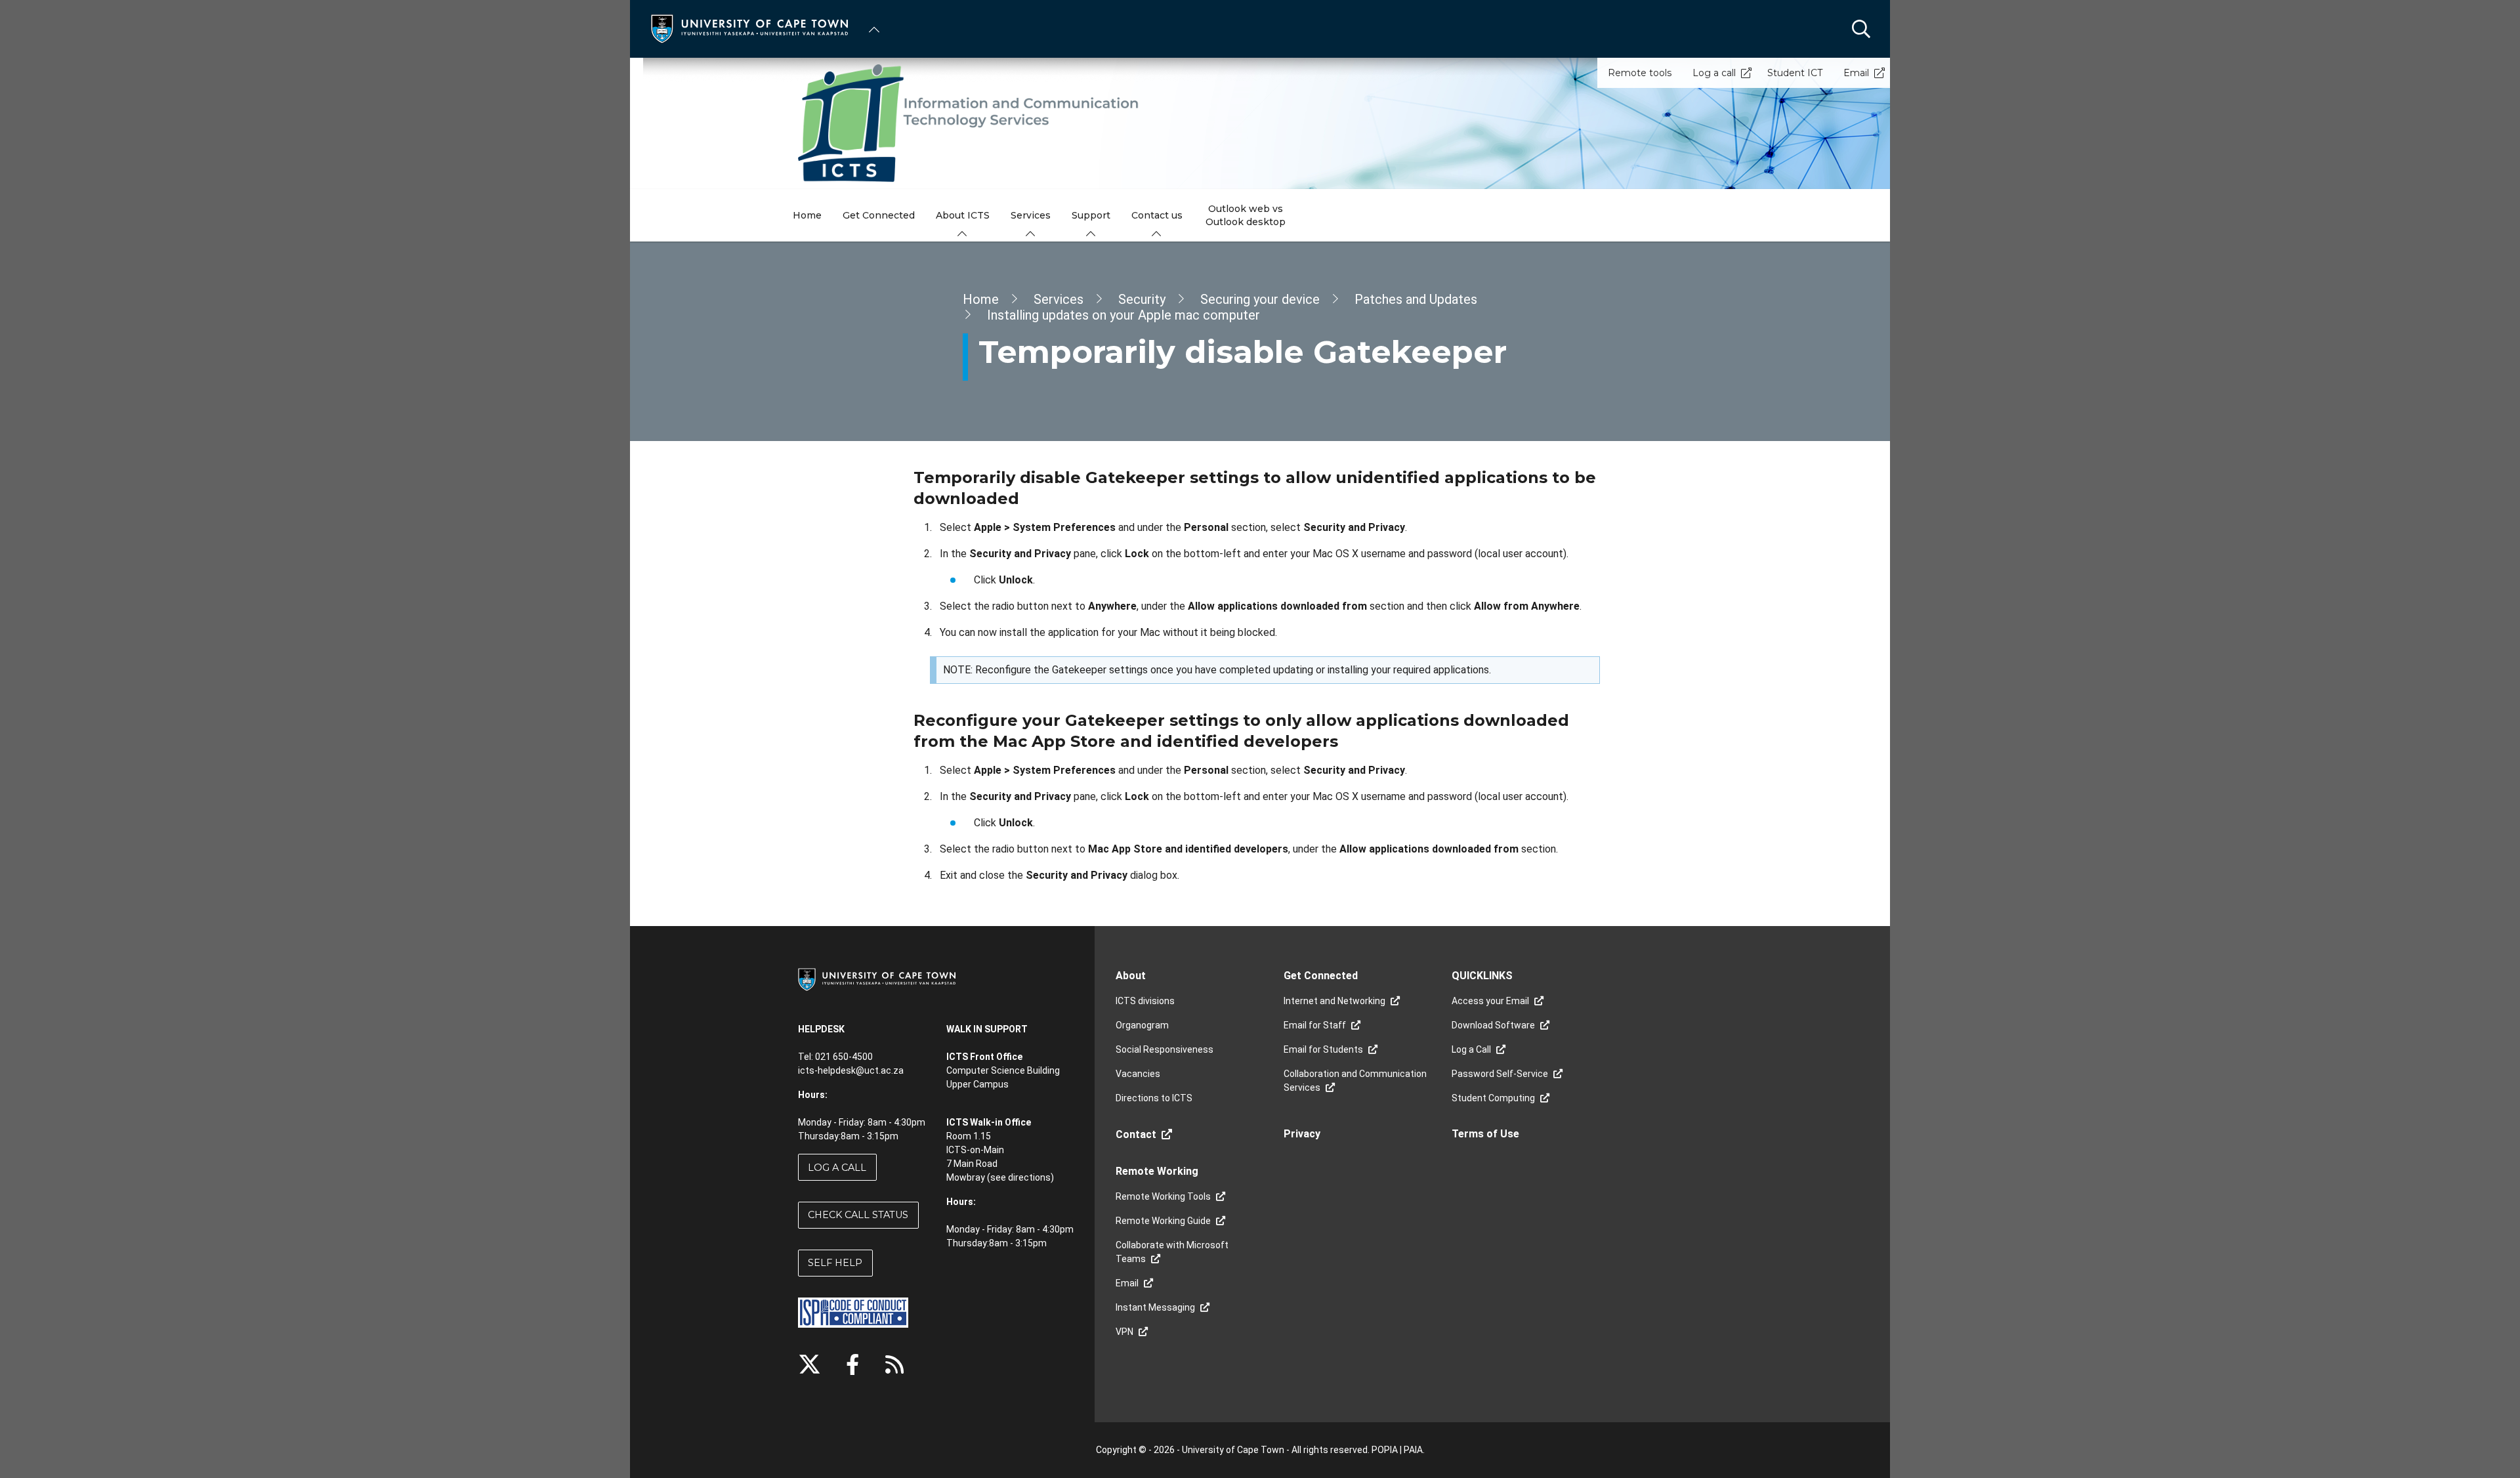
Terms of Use (1485, 1134)
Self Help (835, 1263)
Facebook (852, 1364)
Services (1059, 299)
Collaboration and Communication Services (1355, 1081)
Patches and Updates (1416, 299)
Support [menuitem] (1091, 215)
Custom (894, 1364)
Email (1856, 73)
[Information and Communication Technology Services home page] (1260, 123)
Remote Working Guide (1163, 1221)
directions (1029, 1177)
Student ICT (1795, 73)
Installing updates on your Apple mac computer (1123, 315)
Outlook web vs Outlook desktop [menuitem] (1246, 215)
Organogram (1142, 1025)
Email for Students (1323, 1049)
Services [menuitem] (1031, 215)
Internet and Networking (1334, 1001)
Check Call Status (858, 1215)
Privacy (1302, 1134)
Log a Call (837, 1168)
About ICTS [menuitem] (963, 215)
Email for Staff (1315, 1025)
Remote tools (1640, 73)
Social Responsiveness (1165, 1049)
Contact (1136, 1134)
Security (1142, 299)
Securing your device (1260, 299)
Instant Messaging (1155, 1307)
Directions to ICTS (1154, 1098)
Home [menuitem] (807, 215)
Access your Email (1490, 1001)
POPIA (1385, 1450)
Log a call (1714, 73)
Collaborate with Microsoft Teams (1172, 1252)
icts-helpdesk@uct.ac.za (851, 1070)
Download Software (1493, 1025)
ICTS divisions (1145, 1001)
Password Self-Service (1500, 1074)
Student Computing (1493, 1098)
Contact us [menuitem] (1157, 215)
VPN (1124, 1332)
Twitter (809, 1364)
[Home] (749, 28)
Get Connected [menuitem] (879, 215)
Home (981, 299)
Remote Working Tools (1163, 1196)
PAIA (1413, 1450)
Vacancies (1138, 1074)
